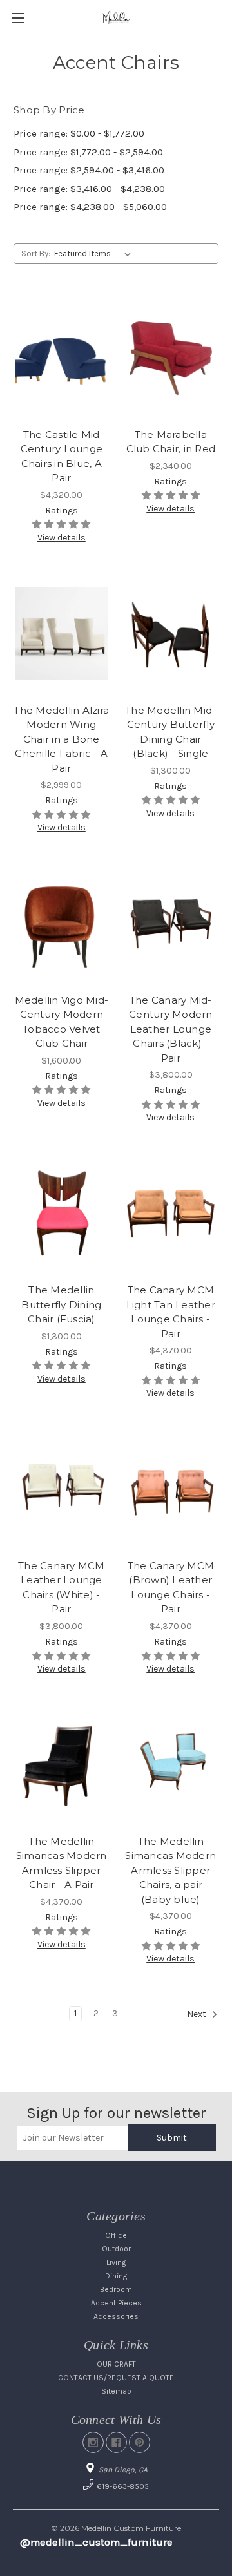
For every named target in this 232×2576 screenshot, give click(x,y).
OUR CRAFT (116, 2364)
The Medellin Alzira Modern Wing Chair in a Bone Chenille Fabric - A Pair (61, 739)
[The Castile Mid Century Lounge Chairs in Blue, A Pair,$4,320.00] (62, 358)
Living (116, 2262)
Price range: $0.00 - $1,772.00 (79, 133)
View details (62, 538)
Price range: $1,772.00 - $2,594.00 (88, 152)
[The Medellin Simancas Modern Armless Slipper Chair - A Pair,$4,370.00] (62, 1765)
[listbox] (95, 254)
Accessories (116, 2316)
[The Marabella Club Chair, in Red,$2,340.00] (171, 358)
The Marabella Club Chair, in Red (171, 442)
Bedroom (116, 2289)
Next (198, 2015)
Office (116, 2235)
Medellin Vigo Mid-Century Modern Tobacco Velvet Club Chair (62, 1022)
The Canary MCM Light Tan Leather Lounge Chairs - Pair (171, 1312)
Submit (172, 2138)
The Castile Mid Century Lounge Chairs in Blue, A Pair (62, 456)
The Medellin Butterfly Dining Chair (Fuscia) (61, 1304)
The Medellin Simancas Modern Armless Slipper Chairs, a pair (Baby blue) (170, 1870)
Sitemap (116, 2391)
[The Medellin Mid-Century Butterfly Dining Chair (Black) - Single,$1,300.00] (171, 634)
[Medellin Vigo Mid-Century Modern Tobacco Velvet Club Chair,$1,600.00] (62, 924)
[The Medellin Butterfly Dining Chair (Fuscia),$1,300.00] (62, 1214)
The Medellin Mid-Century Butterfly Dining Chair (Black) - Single (170, 732)
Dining (116, 2276)
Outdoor (116, 2249)
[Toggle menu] (18, 18)
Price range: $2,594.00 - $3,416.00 (89, 170)
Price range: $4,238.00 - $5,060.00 (90, 207)
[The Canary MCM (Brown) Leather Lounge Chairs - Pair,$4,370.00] (171, 1489)
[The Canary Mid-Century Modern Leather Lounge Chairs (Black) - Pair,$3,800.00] (171, 924)
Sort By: (36, 253)
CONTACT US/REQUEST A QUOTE (116, 2378)
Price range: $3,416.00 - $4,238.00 (89, 189)
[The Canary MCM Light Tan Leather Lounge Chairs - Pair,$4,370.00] (171, 1214)
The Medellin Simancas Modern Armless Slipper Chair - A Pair (62, 1863)
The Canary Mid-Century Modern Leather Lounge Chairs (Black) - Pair (171, 1029)
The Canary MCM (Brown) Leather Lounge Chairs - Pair (171, 1588)
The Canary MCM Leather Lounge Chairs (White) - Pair (62, 1588)
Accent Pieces (116, 2303)
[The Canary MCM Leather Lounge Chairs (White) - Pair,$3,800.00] (62, 1489)
